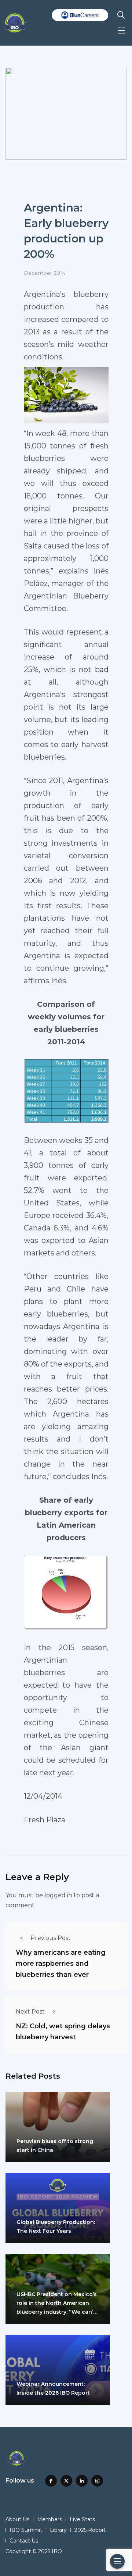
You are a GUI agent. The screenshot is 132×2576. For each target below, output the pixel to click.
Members (49, 2519)
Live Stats (82, 2519)
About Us (17, 2519)
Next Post (30, 2012)
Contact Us (24, 2541)
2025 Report (90, 2530)
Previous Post (51, 1938)
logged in (58, 1895)
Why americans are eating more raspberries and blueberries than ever (61, 1964)
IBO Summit (26, 2530)
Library (58, 2530)
